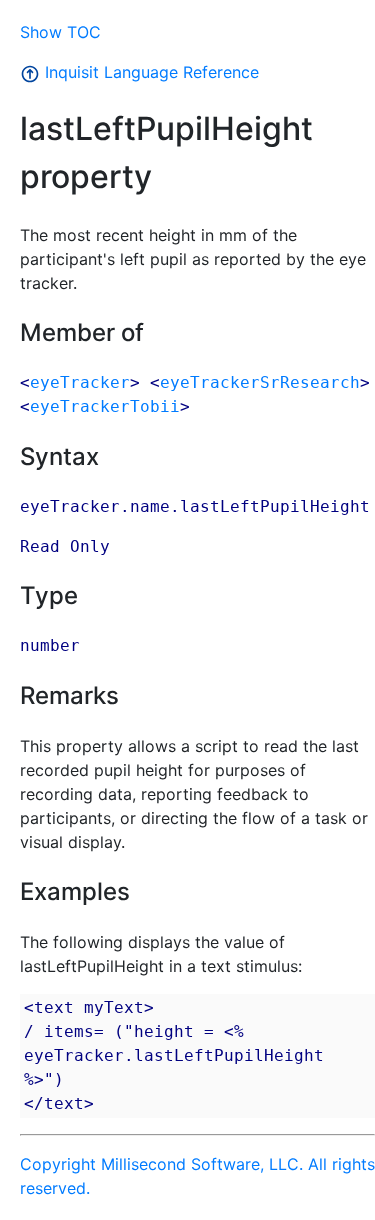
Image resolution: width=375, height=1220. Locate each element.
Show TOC (60, 32)
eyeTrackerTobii (105, 406)
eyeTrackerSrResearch (260, 382)
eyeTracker (80, 382)
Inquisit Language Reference (149, 72)
